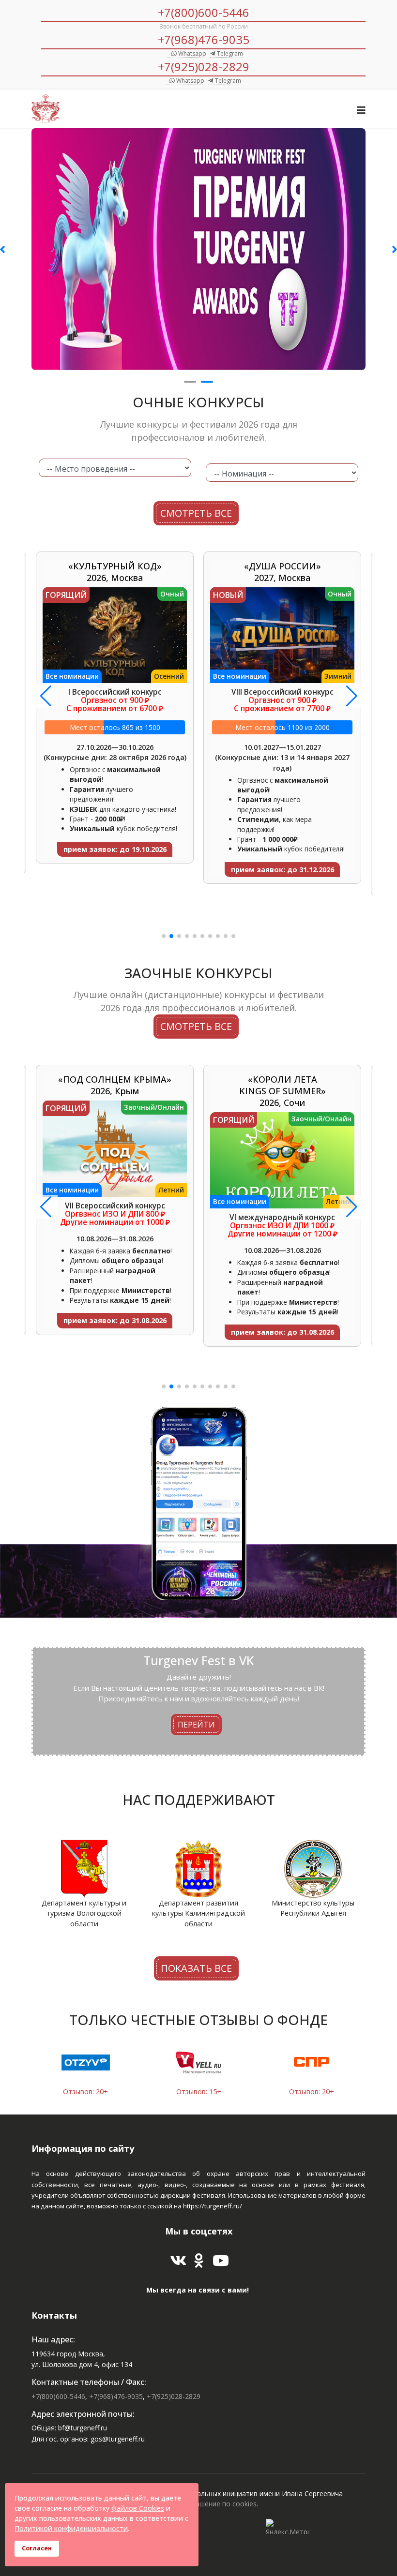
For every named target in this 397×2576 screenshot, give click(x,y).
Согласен (37, 2548)
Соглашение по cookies (218, 2504)
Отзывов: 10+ (312, 2092)
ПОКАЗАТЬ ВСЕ (196, 1968)
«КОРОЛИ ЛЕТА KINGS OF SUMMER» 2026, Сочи (115, 1091)
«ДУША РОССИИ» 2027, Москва (115, 572)
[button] (164, 936)
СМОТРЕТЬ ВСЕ (196, 513)
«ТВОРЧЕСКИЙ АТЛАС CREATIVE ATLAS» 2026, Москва (282, 1091)
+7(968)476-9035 (204, 39)
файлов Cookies (138, 2508)
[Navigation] (361, 110)
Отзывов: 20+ (199, 2092)
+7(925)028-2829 (204, 67)
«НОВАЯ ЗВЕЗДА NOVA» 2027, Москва (282, 578)
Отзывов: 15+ (85, 2092)
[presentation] (80, 1888)
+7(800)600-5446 (204, 12)
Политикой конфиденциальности (71, 2528)
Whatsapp (191, 53)
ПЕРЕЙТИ (196, 1724)
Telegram (229, 53)
